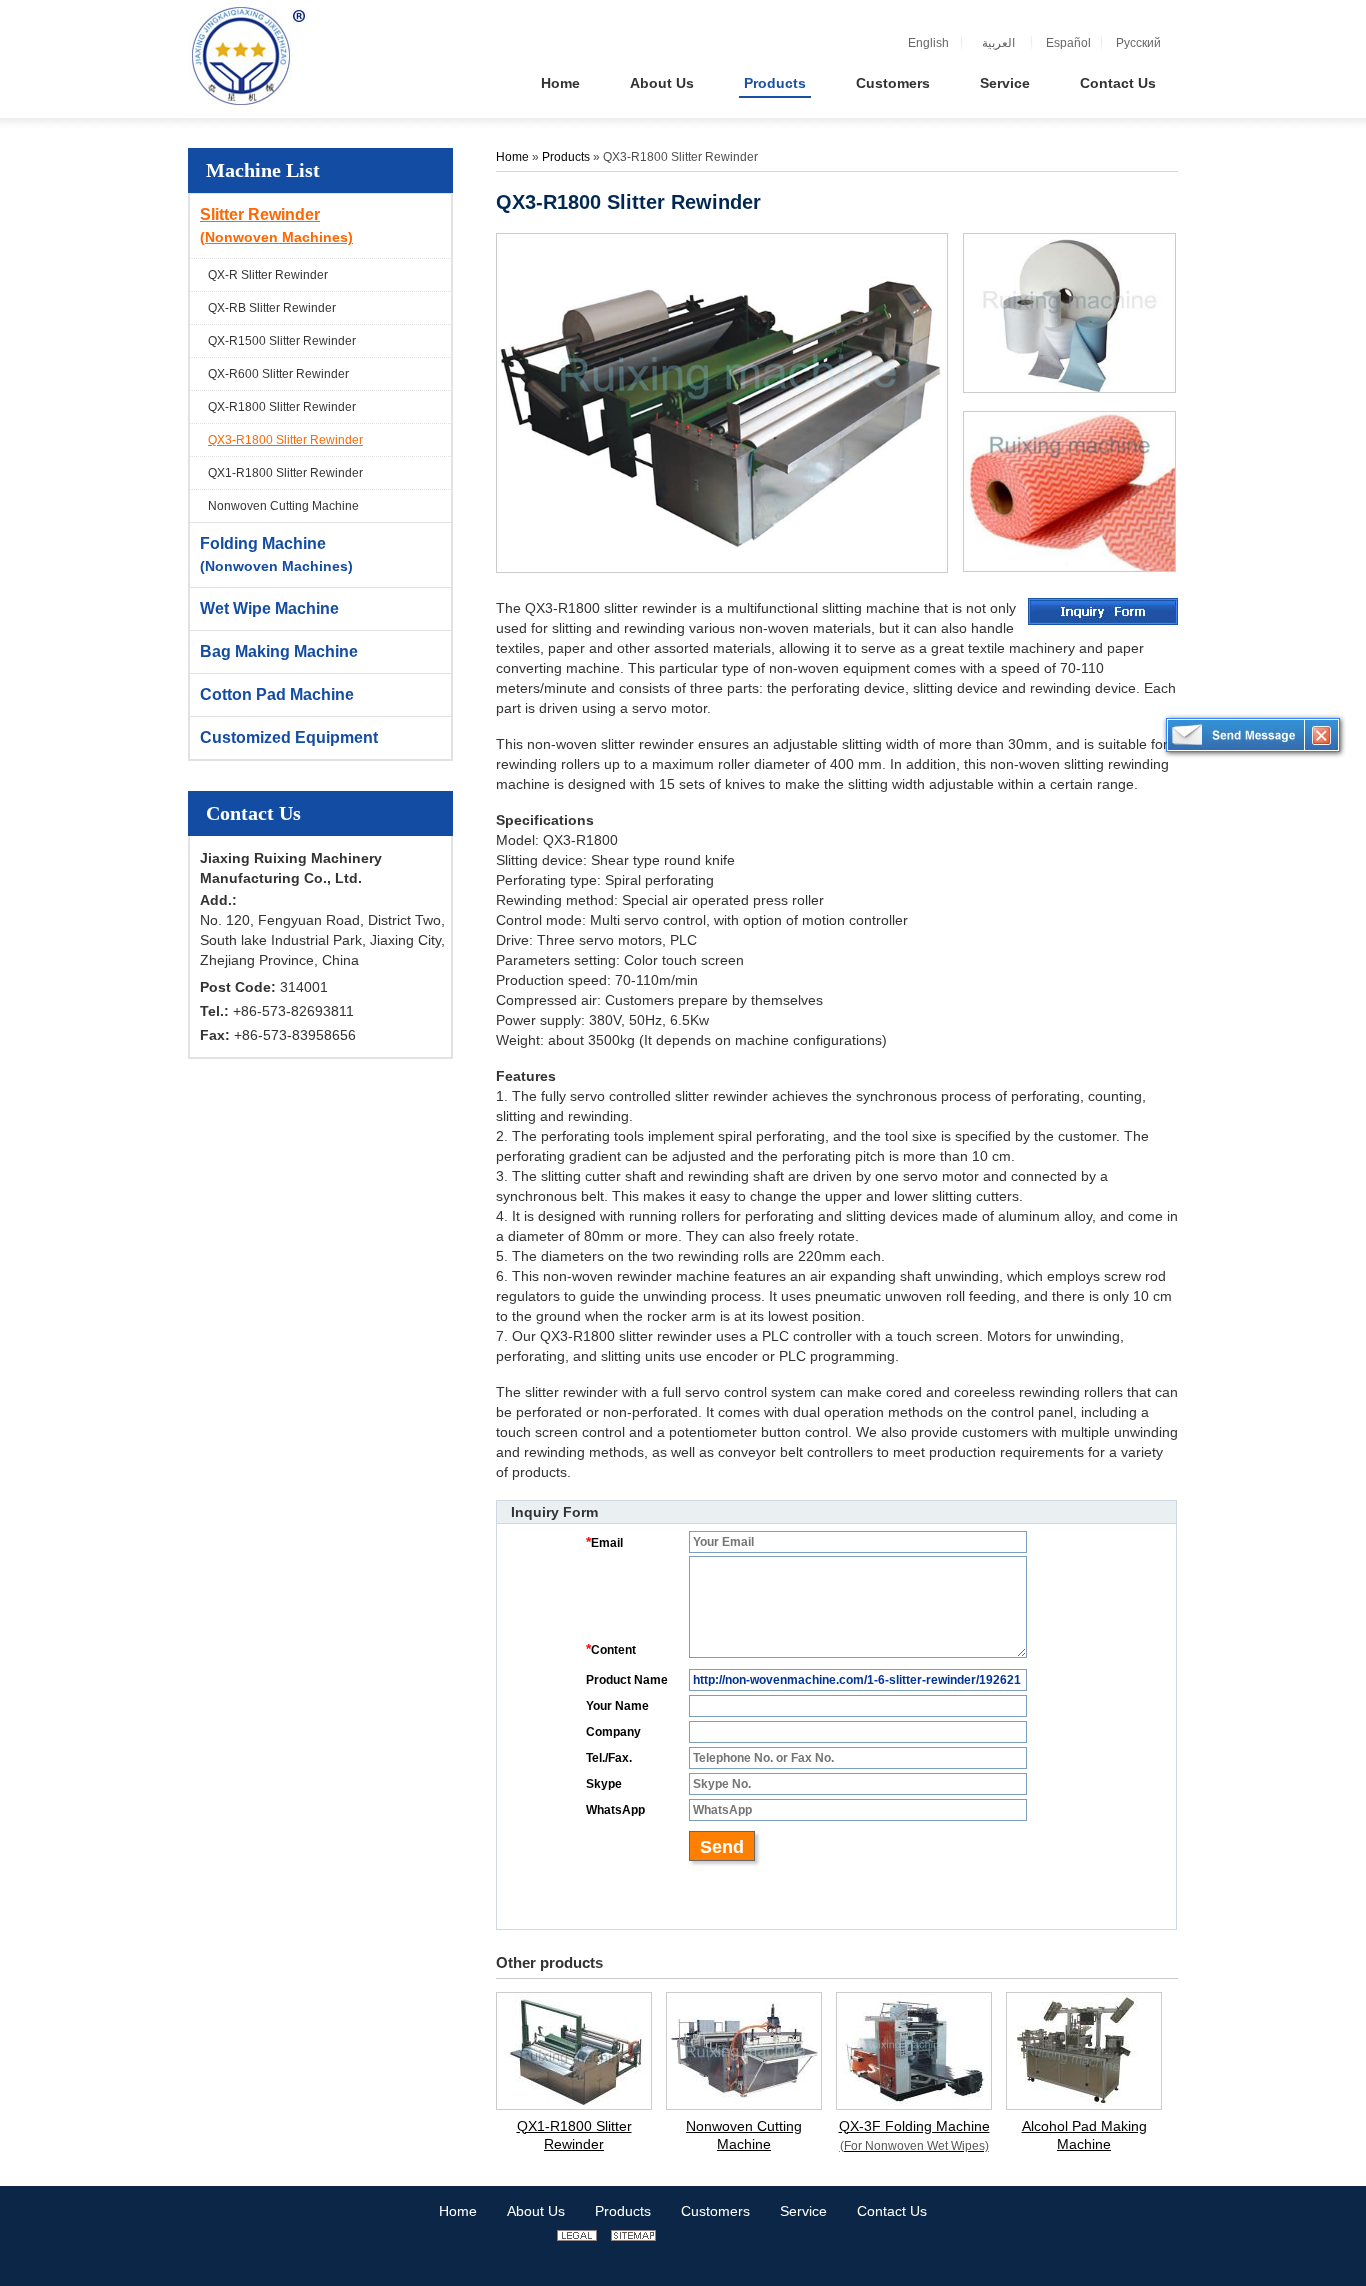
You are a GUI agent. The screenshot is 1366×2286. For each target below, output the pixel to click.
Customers (715, 2211)
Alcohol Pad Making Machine (1084, 2135)
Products (567, 157)
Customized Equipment (289, 737)
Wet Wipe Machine (269, 608)
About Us (536, 2211)
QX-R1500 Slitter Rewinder (282, 341)
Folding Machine (276, 554)
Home (512, 157)
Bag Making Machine (279, 651)
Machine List (263, 170)
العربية (998, 43)
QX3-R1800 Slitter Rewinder (285, 440)
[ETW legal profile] (577, 2236)
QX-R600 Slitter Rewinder (278, 374)
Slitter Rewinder (276, 225)
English (928, 43)
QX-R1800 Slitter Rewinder (282, 407)
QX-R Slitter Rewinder (268, 275)
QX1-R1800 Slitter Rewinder (285, 473)
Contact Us (253, 813)
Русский (1138, 43)
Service (803, 2211)
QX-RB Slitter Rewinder (272, 308)
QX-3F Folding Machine (914, 2135)
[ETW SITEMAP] (633, 2236)
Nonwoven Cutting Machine (283, 506)
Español (1068, 43)
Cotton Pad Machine (277, 694)
